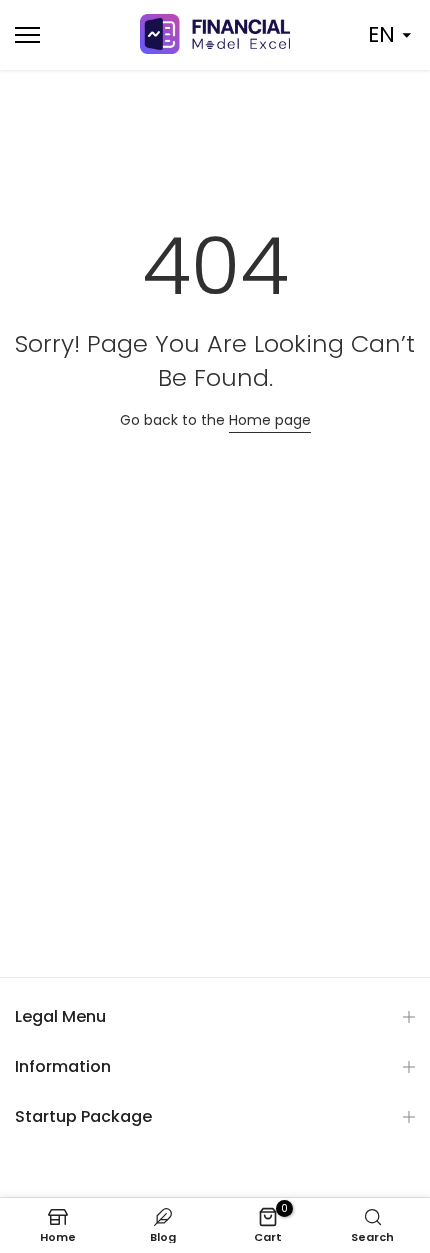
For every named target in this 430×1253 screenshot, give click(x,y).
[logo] (215, 34)
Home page (270, 420)
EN (381, 34)
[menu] (59, 35)
